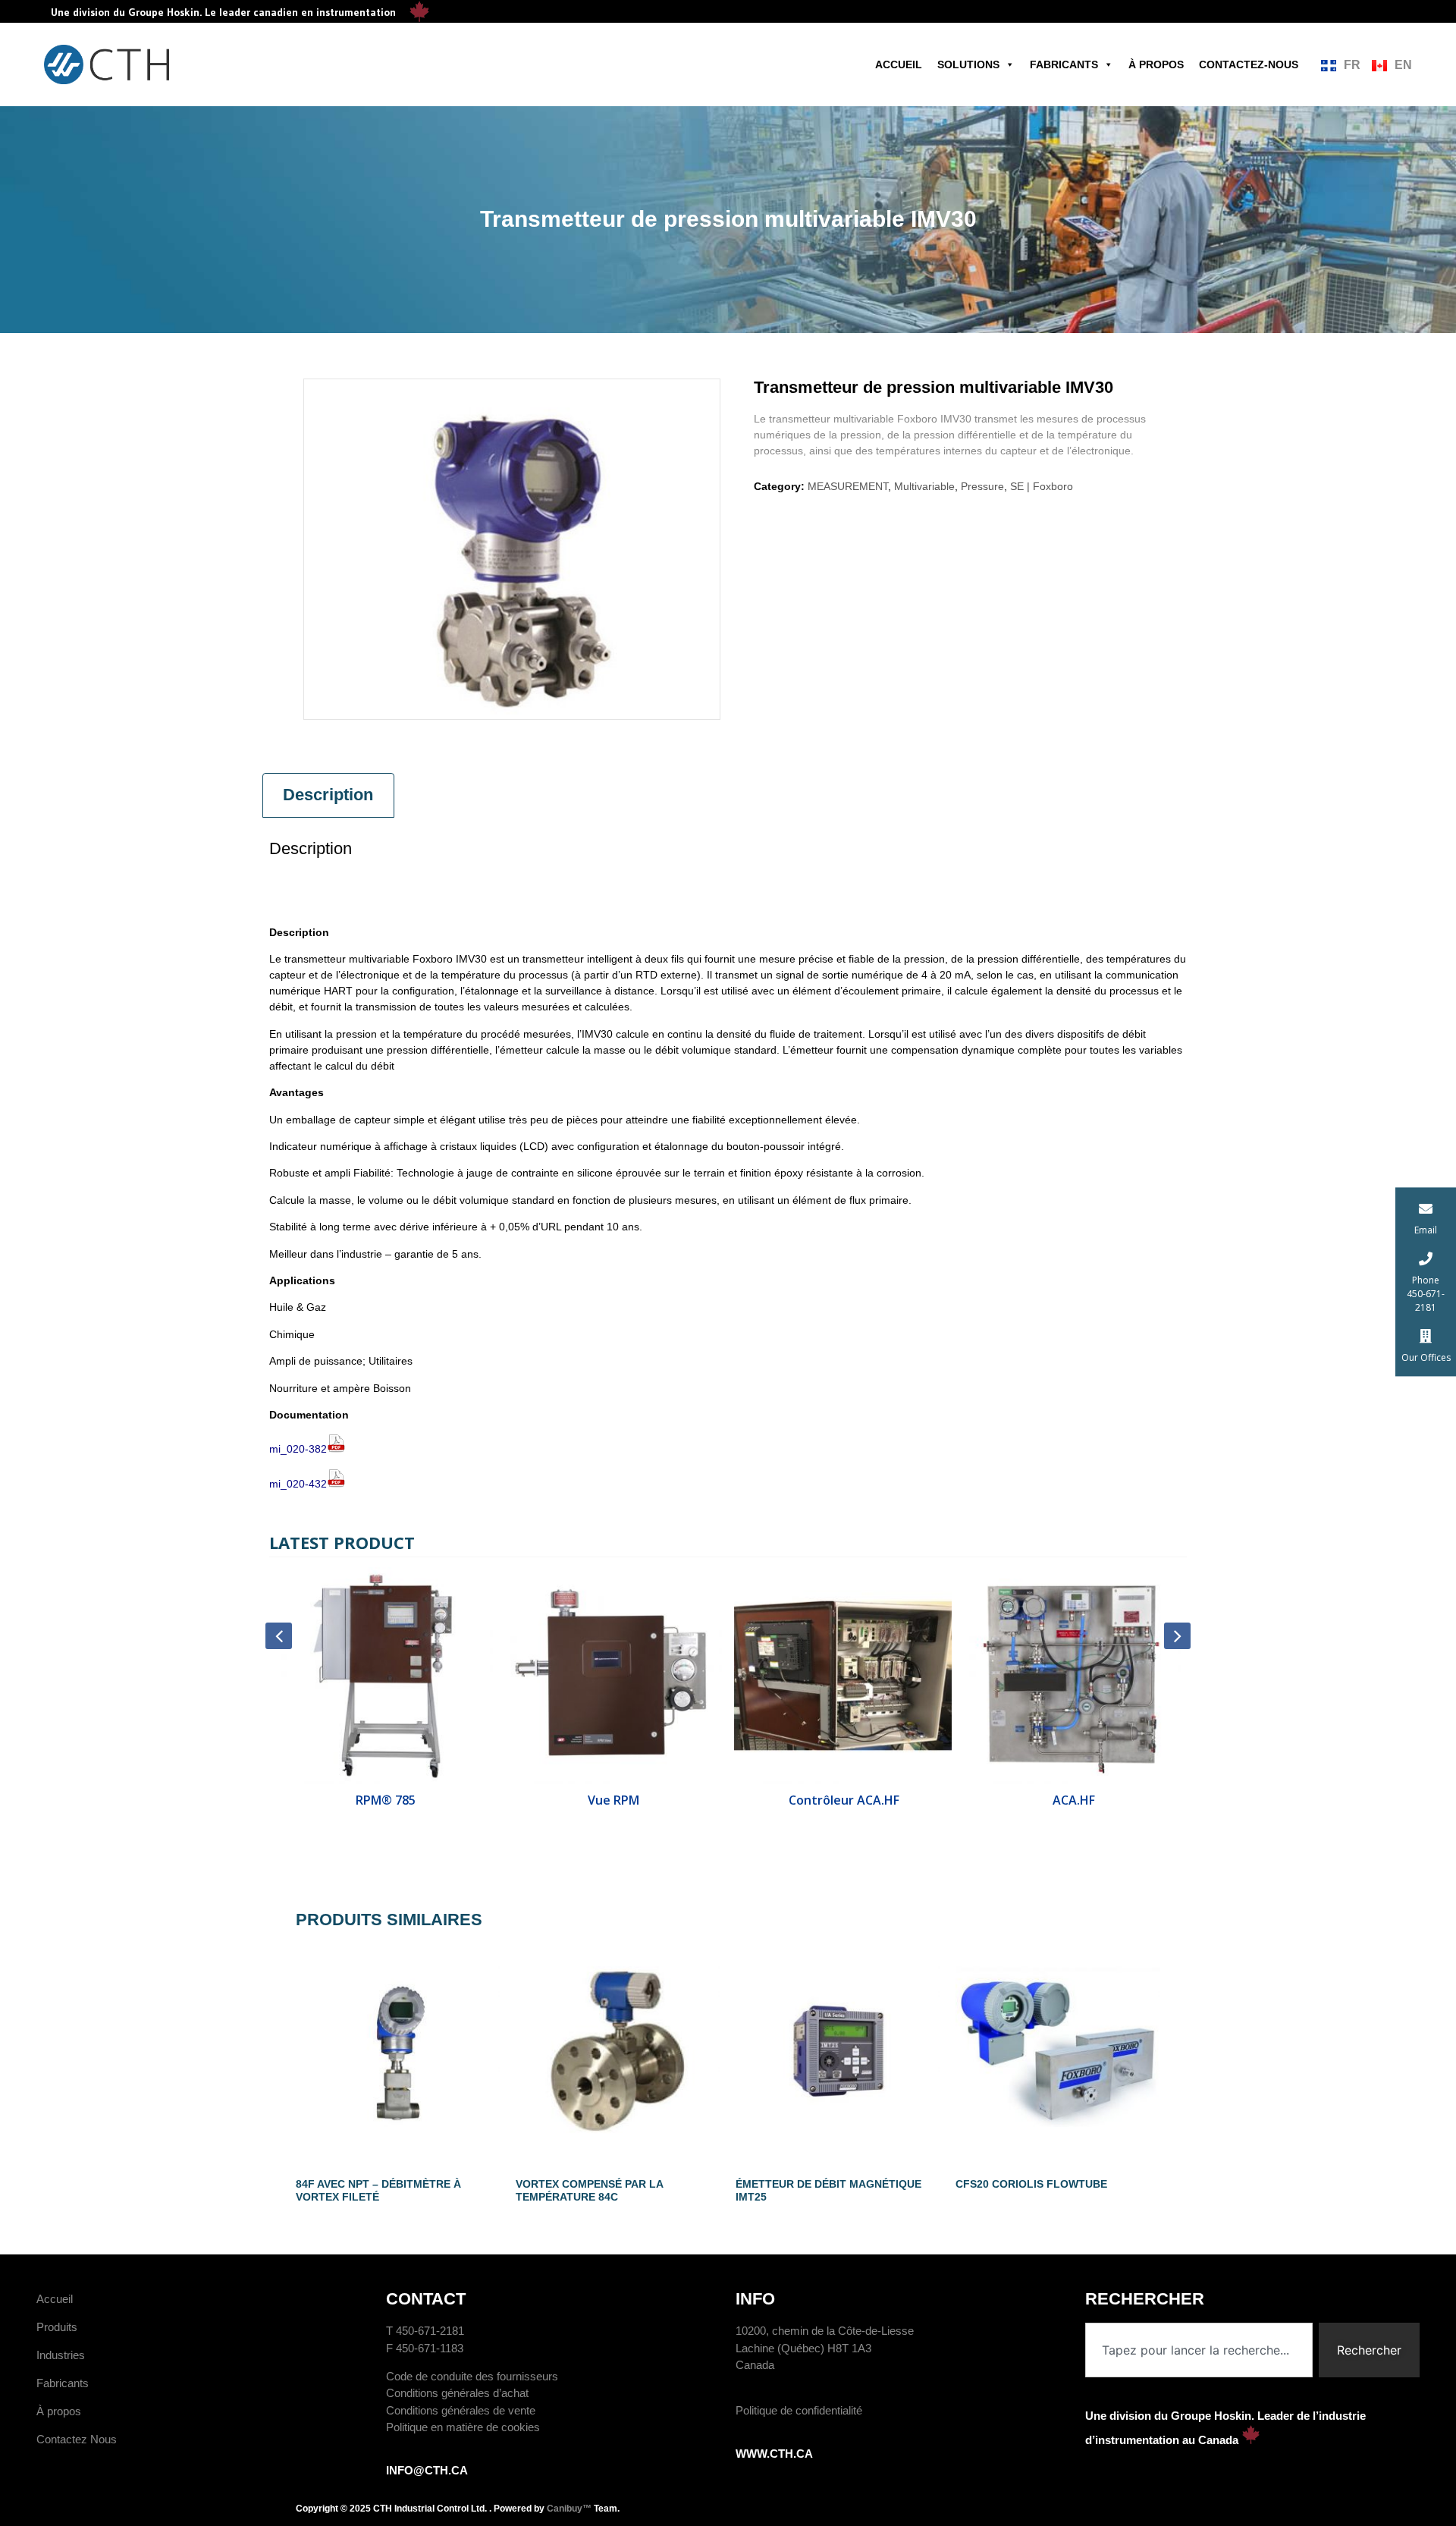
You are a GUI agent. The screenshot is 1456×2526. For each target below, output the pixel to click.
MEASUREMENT (848, 486)
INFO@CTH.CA (427, 2470)
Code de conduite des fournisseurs (472, 2376)
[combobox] (1199, 2350)
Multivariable (924, 486)
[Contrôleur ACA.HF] (843, 1676)
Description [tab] (328, 795)
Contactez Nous (77, 2439)
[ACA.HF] (1073, 1676)
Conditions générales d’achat (457, 2393)
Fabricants (1064, 64)
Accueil (899, 64)
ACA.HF (1072, 1800)
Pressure (982, 486)
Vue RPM (613, 1800)
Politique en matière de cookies (463, 2427)
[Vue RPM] (614, 1676)
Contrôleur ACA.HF (843, 1800)
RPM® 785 (384, 1800)
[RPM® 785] (384, 1676)
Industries (61, 2355)
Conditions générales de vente (461, 2410)
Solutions (968, 64)
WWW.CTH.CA (774, 2454)
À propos (1156, 64)
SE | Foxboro (1042, 486)
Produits (57, 2327)
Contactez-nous (1249, 64)
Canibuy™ (569, 2509)
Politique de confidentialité (799, 2410)
